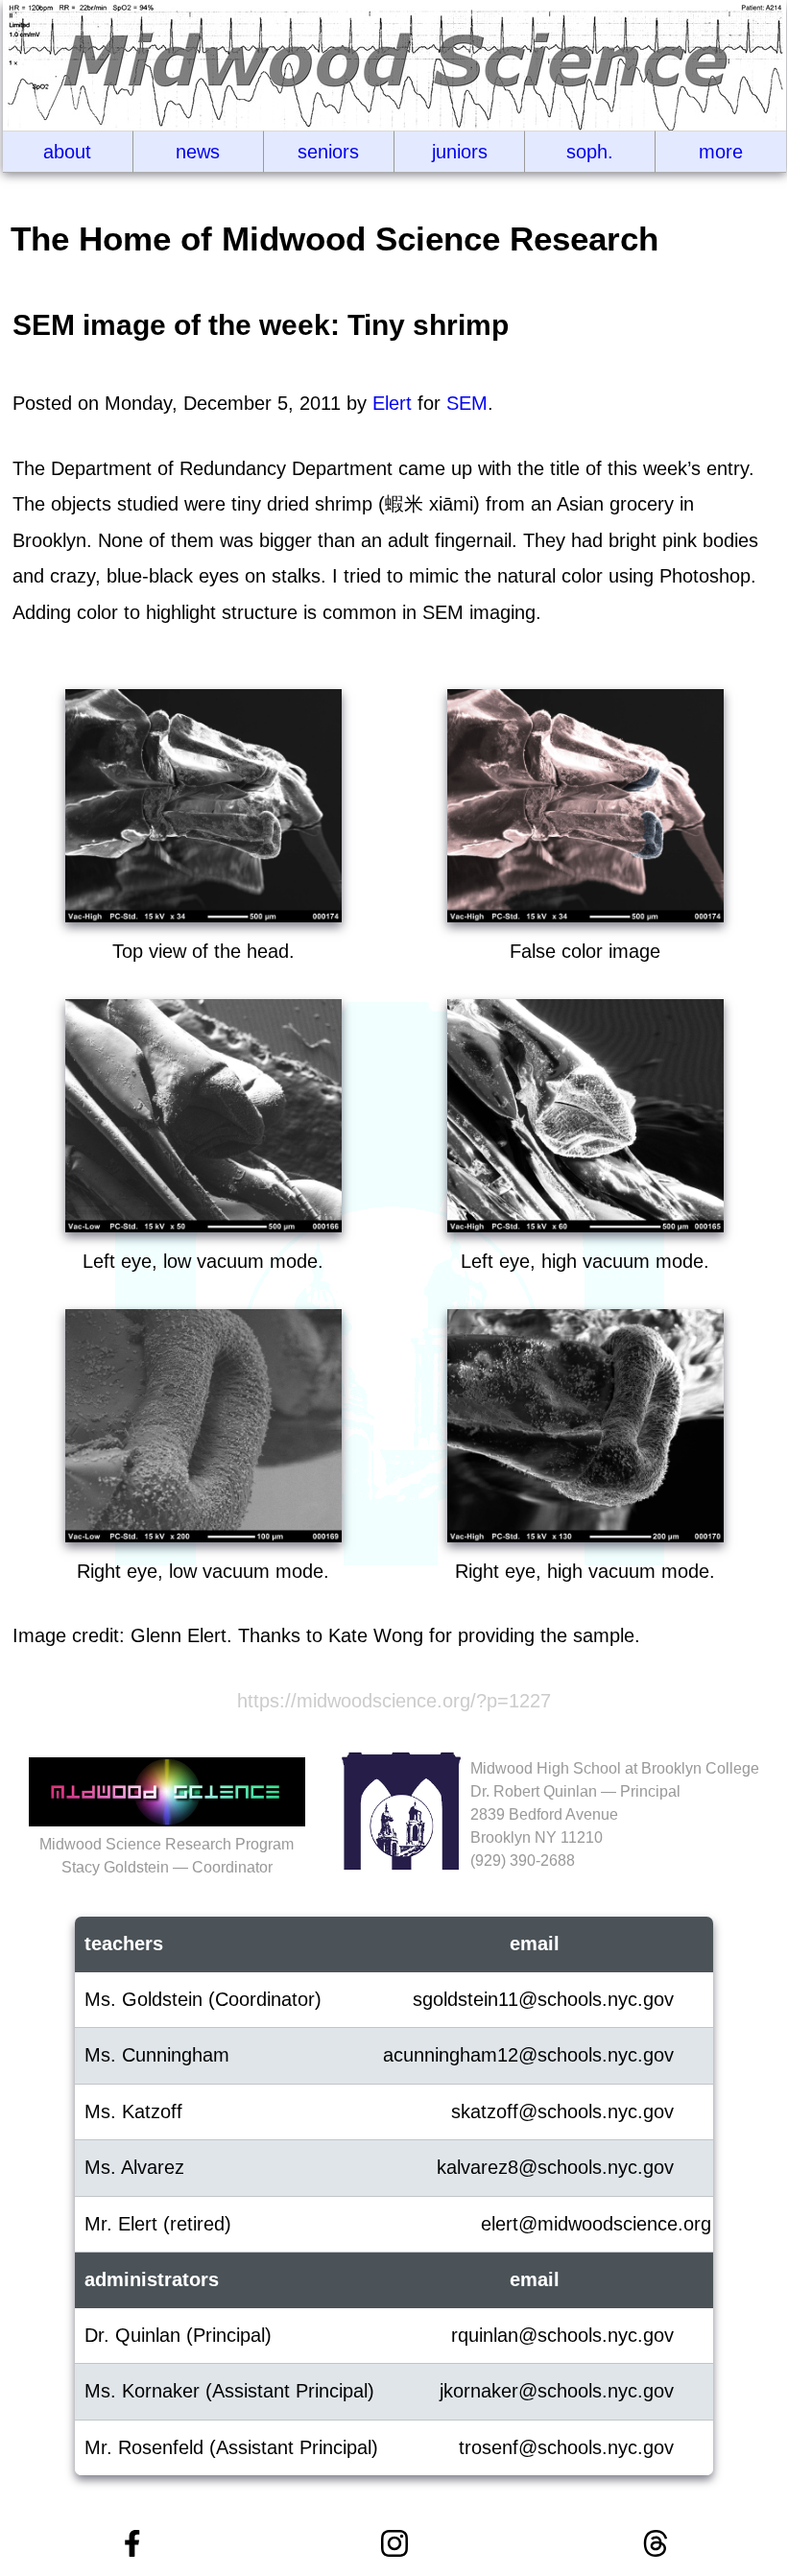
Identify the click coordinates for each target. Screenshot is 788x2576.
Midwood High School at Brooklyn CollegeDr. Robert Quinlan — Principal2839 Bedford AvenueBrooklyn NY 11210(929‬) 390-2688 (615, 1814)
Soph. (590, 152)
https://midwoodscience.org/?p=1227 (394, 1701)
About (67, 152)
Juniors (460, 152)
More (721, 152)
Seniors (328, 152)
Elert (392, 403)
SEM (467, 403)
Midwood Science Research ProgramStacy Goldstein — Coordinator (167, 1856)
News (198, 152)
